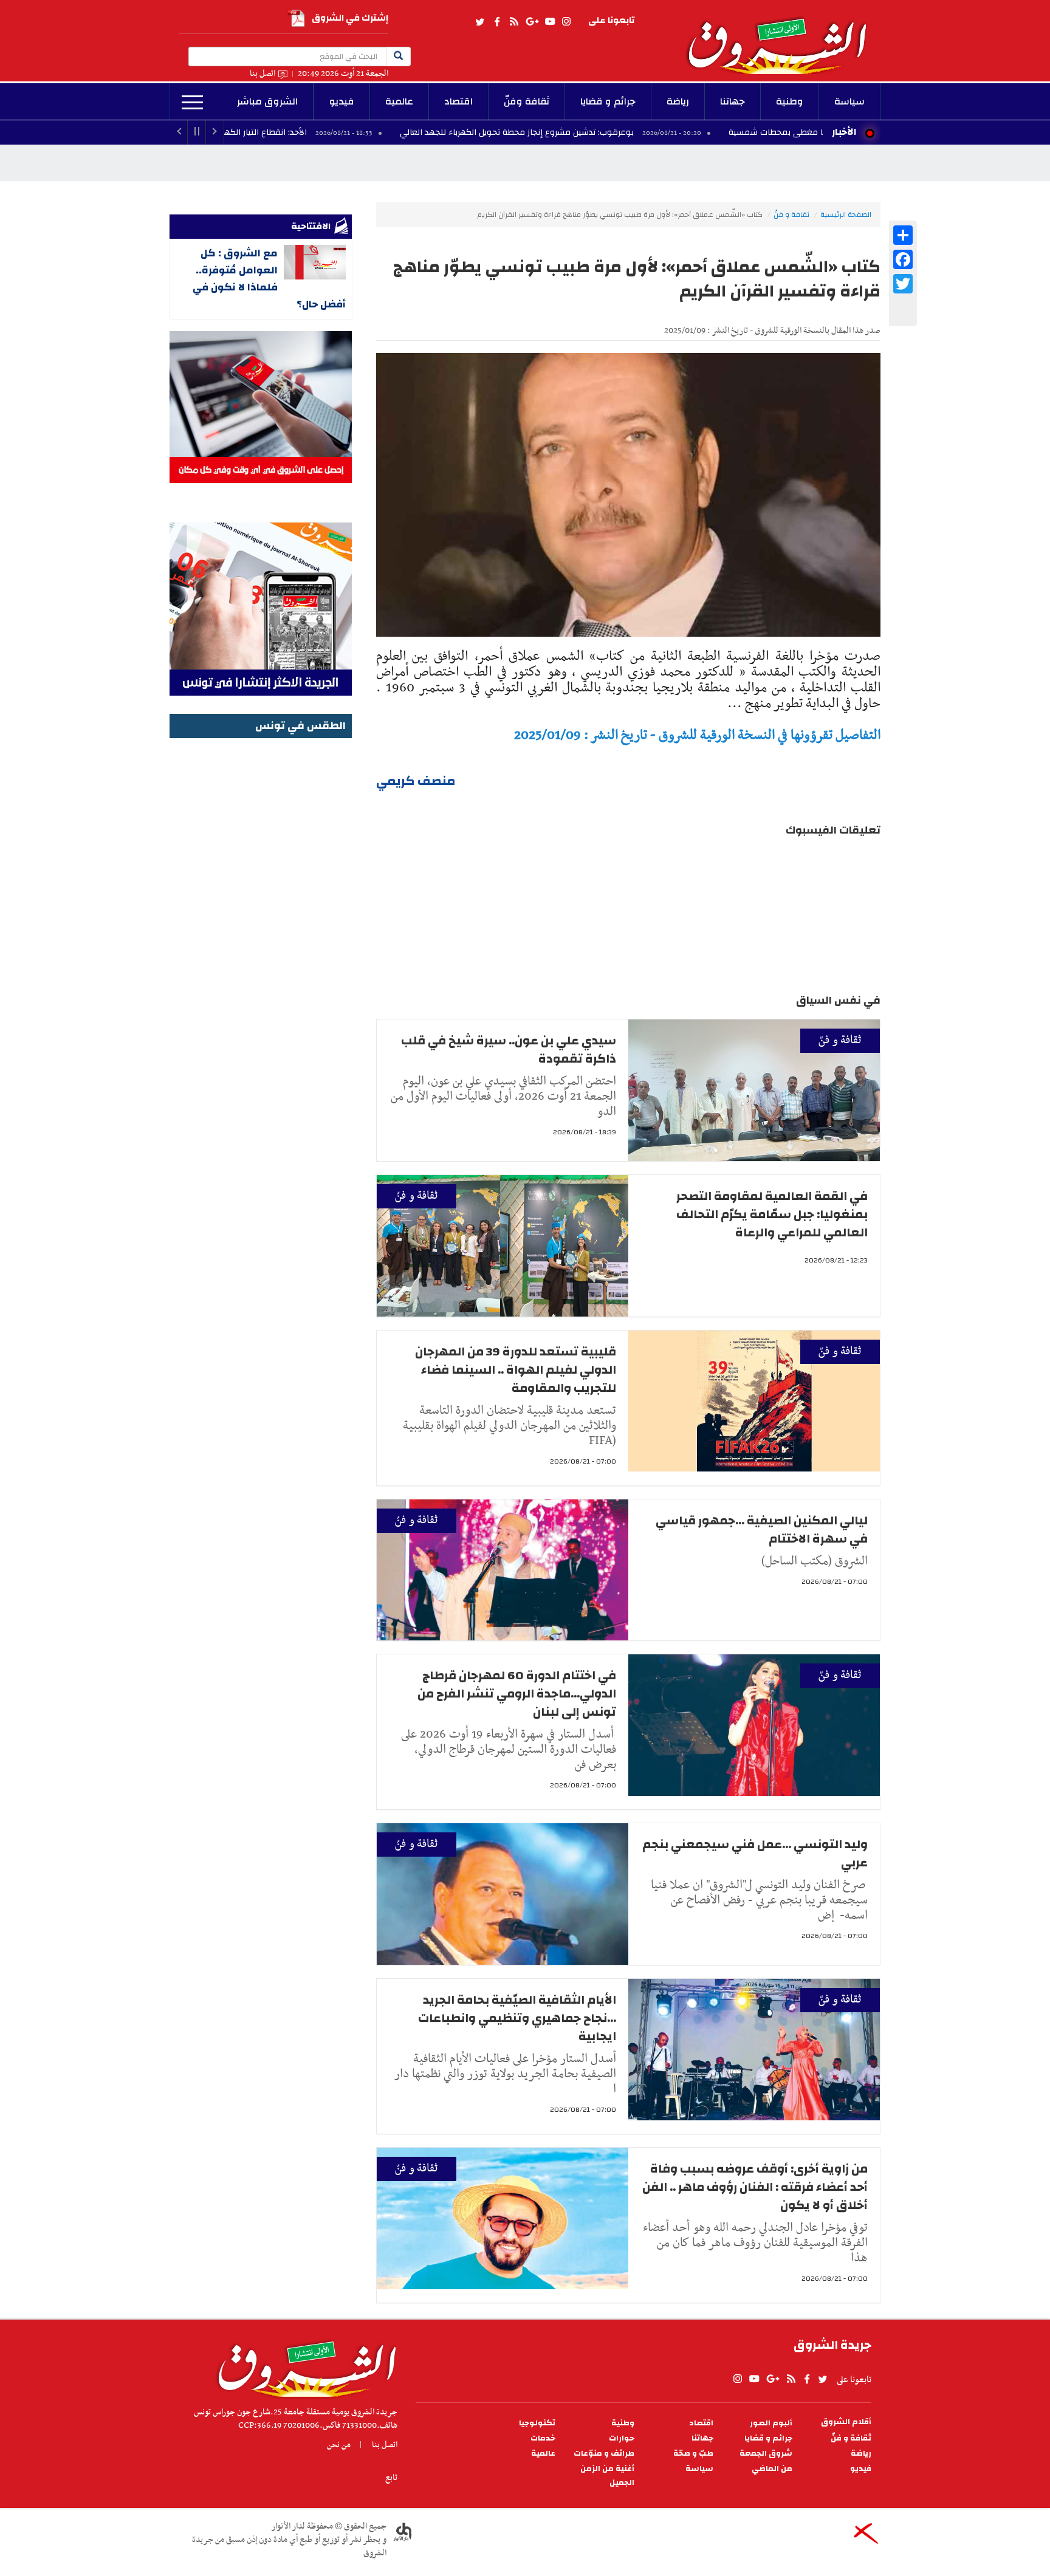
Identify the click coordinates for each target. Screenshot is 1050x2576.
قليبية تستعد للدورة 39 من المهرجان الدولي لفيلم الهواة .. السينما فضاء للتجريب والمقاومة (516, 1370)
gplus (532, 22)
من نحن (339, 2445)
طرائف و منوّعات (604, 2454)
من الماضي (772, 2469)
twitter (481, 22)
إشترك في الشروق (350, 18)
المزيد (192, 103)
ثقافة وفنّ (527, 101)
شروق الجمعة (766, 2454)
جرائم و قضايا (608, 101)
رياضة (678, 101)
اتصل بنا (262, 74)
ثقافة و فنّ (791, 214)
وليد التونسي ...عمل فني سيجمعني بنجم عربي (755, 1853)
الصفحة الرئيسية (846, 214)
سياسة (849, 101)
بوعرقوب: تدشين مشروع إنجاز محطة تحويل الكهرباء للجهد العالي (632, 132)
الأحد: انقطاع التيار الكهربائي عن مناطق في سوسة (329, 132)
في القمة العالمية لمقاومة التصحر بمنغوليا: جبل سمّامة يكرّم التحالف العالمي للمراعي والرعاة (772, 1214)
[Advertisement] (261, 924)
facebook (497, 22)
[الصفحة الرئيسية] (783, 37)
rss (513, 22)
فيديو (342, 101)
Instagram (566, 22)
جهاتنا (733, 101)
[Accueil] (303, 2366)
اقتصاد (458, 101)
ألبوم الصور (771, 2423)
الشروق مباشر (267, 101)
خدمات (543, 2438)
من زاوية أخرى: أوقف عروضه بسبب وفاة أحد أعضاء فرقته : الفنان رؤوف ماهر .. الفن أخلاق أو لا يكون (755, 2187)
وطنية (790, 101)
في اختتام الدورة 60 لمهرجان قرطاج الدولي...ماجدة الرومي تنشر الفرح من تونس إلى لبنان (517, 1694)
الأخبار (844, 132)
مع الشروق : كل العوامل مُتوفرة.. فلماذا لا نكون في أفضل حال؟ (269, 279)
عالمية (399, 101)
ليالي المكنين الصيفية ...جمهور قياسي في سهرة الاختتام (762, 1529)
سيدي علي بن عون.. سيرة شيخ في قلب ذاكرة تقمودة (509, 1050)
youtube (550, 22)
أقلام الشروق (846, 2422)
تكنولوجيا (537, 2423)
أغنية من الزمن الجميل (607, 2476)
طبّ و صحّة (693, 2454)
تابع (391, 2478)
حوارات (622, 2438)
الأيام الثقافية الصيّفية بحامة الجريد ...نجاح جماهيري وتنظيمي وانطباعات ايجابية (517, 2018)
